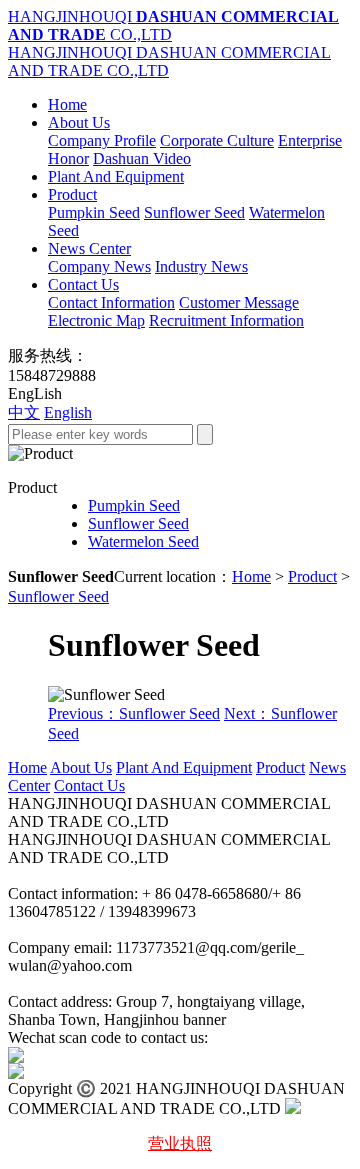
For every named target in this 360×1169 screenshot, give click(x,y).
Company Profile (102, 140)
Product (72, 194)
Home (67, 104)
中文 (24, 412)
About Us (79, 122)
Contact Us (83, 284)
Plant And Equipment (116, 176)
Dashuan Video (142, 158)
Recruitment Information (226, 320)
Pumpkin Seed (94, 212)
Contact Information (111, 302)
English (68, 412)
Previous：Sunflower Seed (134, 713)
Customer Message (239, 302)
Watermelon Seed (143, 541)
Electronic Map (96, 320)
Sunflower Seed (194, 212)
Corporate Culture (217, 140)
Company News (99, 266)
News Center (89, 248)
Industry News (201, 266)
